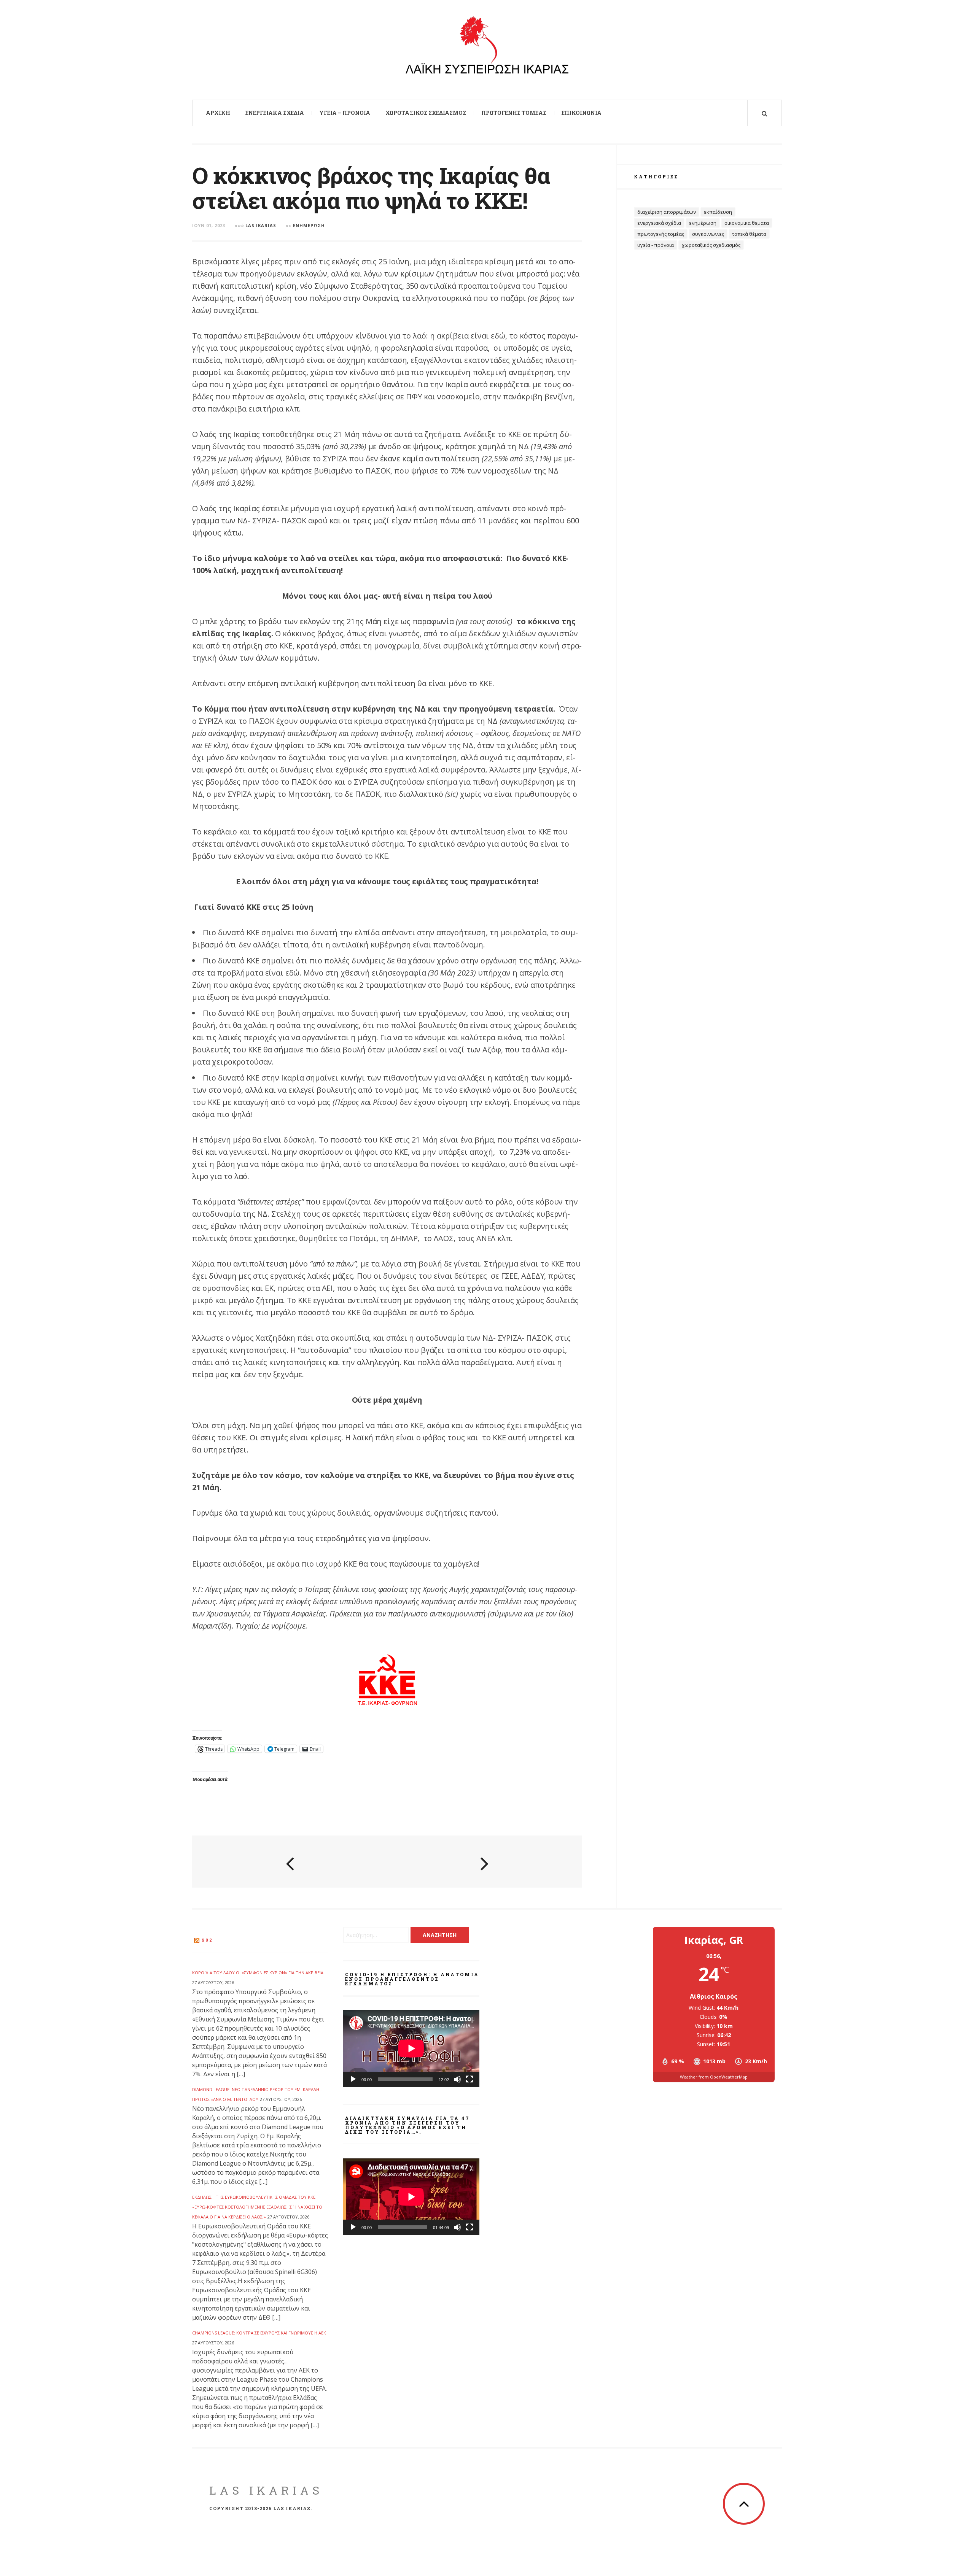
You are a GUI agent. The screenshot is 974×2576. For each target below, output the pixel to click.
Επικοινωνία (582, 113)
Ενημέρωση (309, 225)
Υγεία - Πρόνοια (656, 245)
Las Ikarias (261, 225)
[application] (411, 2048)
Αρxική (218, 113)
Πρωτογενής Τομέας (514, 113)
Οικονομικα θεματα (747, 223)
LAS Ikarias (266, 2490)
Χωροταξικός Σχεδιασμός (426, 113)
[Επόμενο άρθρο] (485, 1862)
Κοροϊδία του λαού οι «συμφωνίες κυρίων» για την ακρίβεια (258, 1973)
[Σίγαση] (457, 2079)
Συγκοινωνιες (708, 234)
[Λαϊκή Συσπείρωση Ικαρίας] (487, 49)
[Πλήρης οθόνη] (469, 2079)
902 (207, 1940)
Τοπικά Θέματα (749, 234)
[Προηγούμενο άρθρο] (290, 1862)
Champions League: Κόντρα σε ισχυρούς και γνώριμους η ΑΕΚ (259, 2333)
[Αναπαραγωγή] (353, 2079)
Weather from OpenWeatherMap (714, 2077)
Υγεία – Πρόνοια (345, 113)
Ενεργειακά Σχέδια (275, 113)
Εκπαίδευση (718, 212)
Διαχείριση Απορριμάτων (667, 212)
